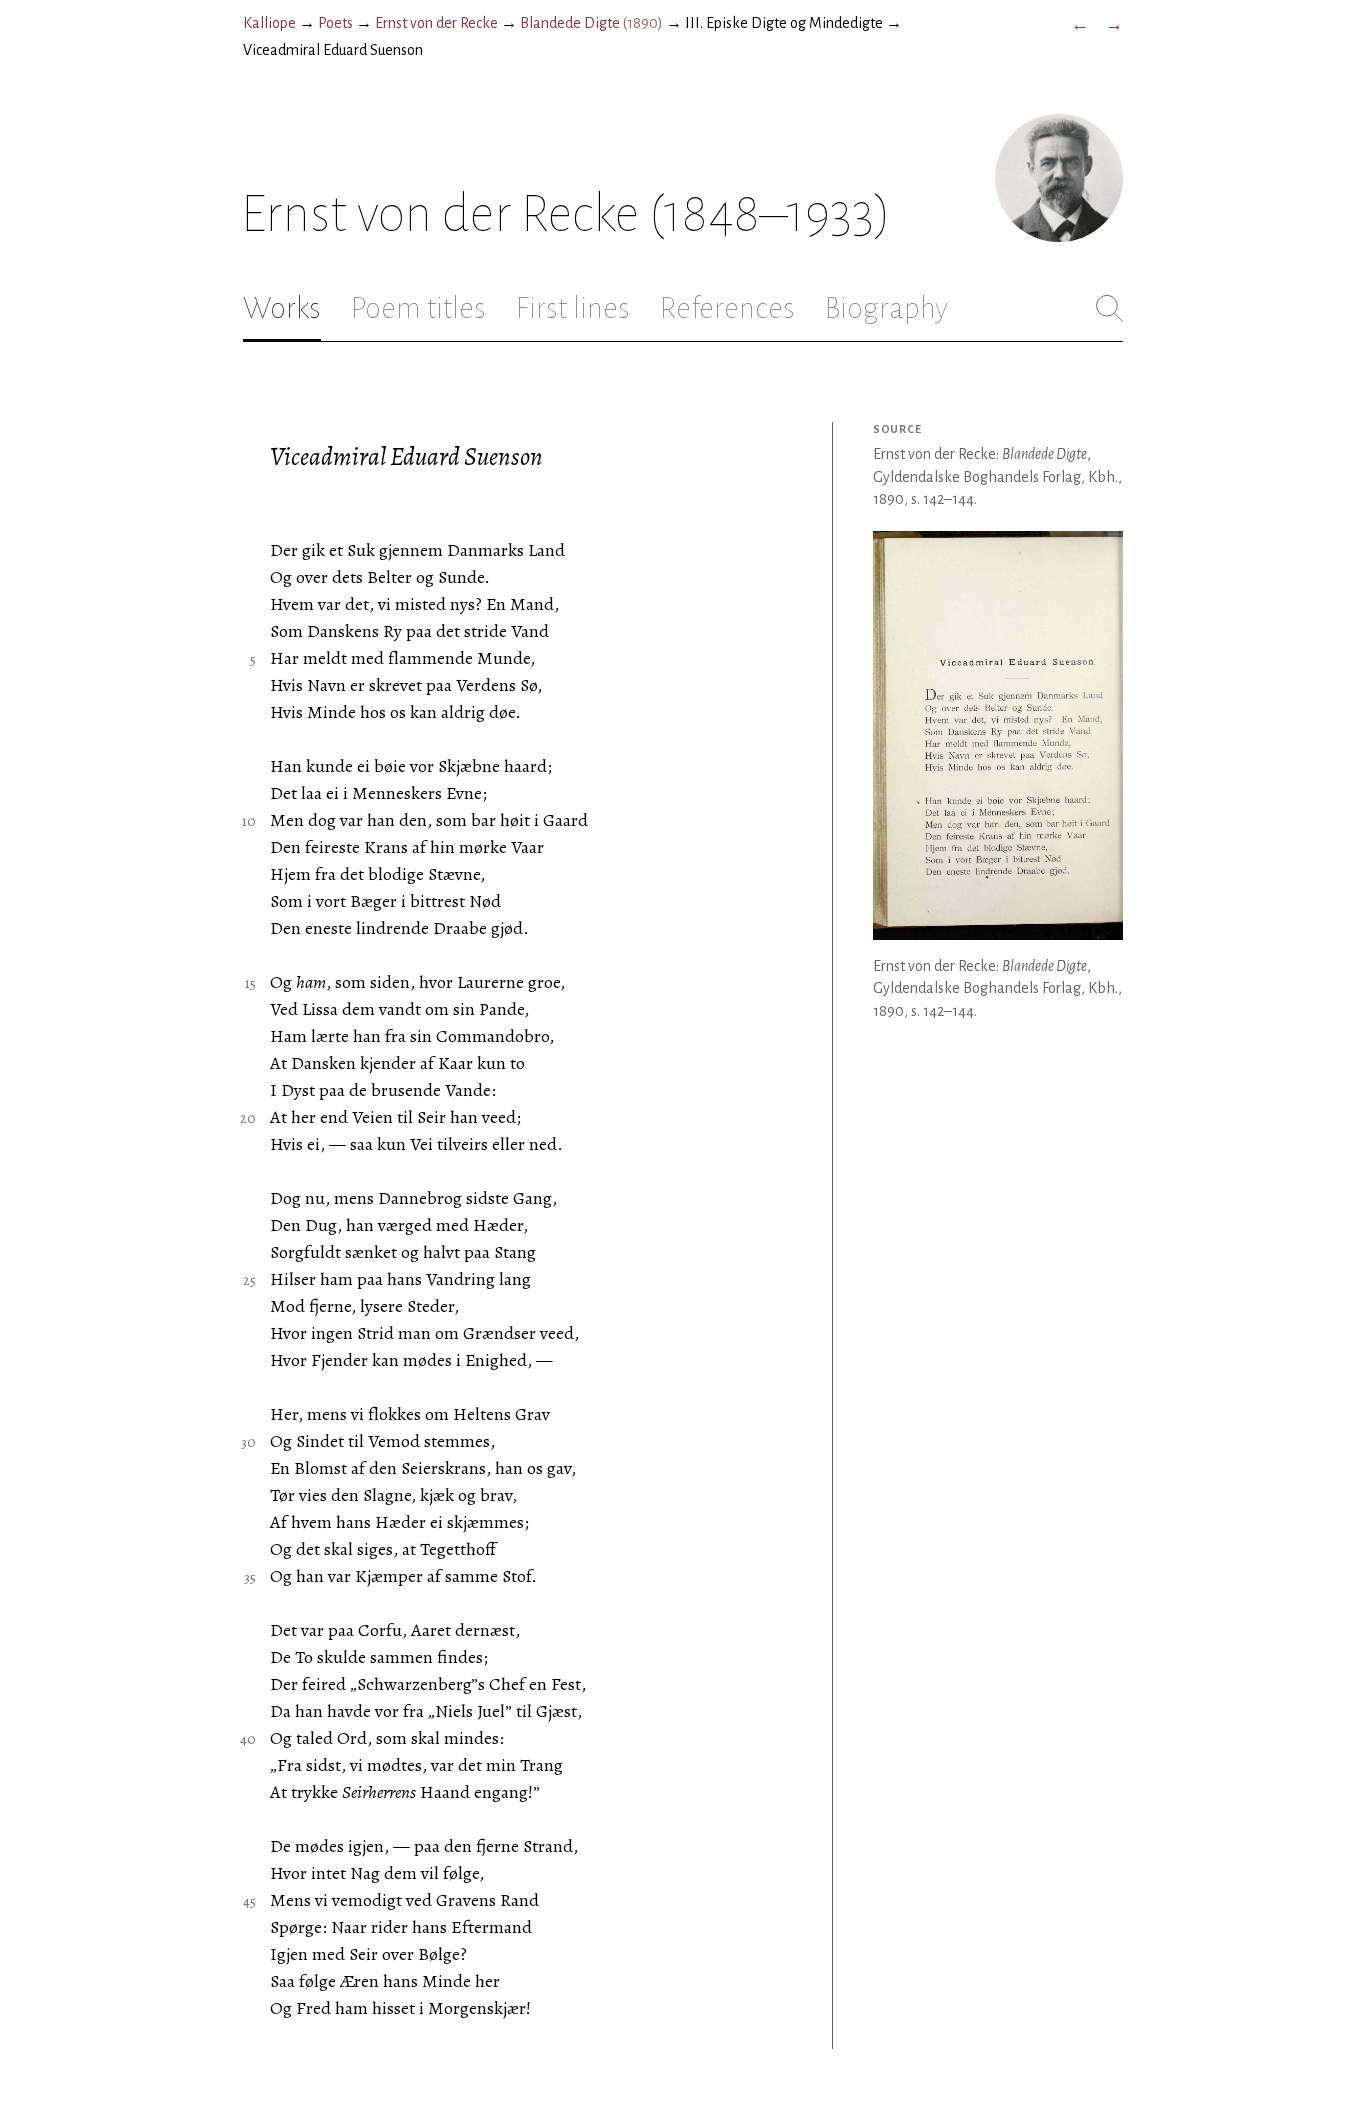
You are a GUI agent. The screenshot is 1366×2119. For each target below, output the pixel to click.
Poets (335, 23)
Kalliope (269, 23)
